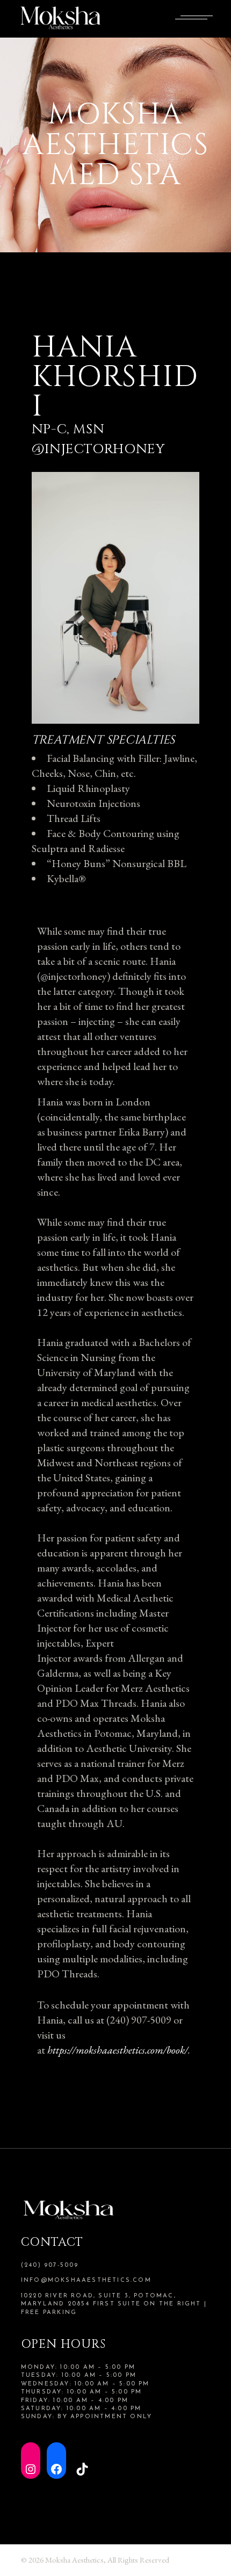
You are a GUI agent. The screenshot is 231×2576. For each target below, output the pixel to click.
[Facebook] (56, 2461)
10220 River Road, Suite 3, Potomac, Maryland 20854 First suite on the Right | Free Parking (114, 2304)
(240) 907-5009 (50, 2265)
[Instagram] (31, 2461)
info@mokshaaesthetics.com (86, 2280)
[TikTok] (82, 2461)
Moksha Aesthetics (74, 2560)
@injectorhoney (98, 449)
